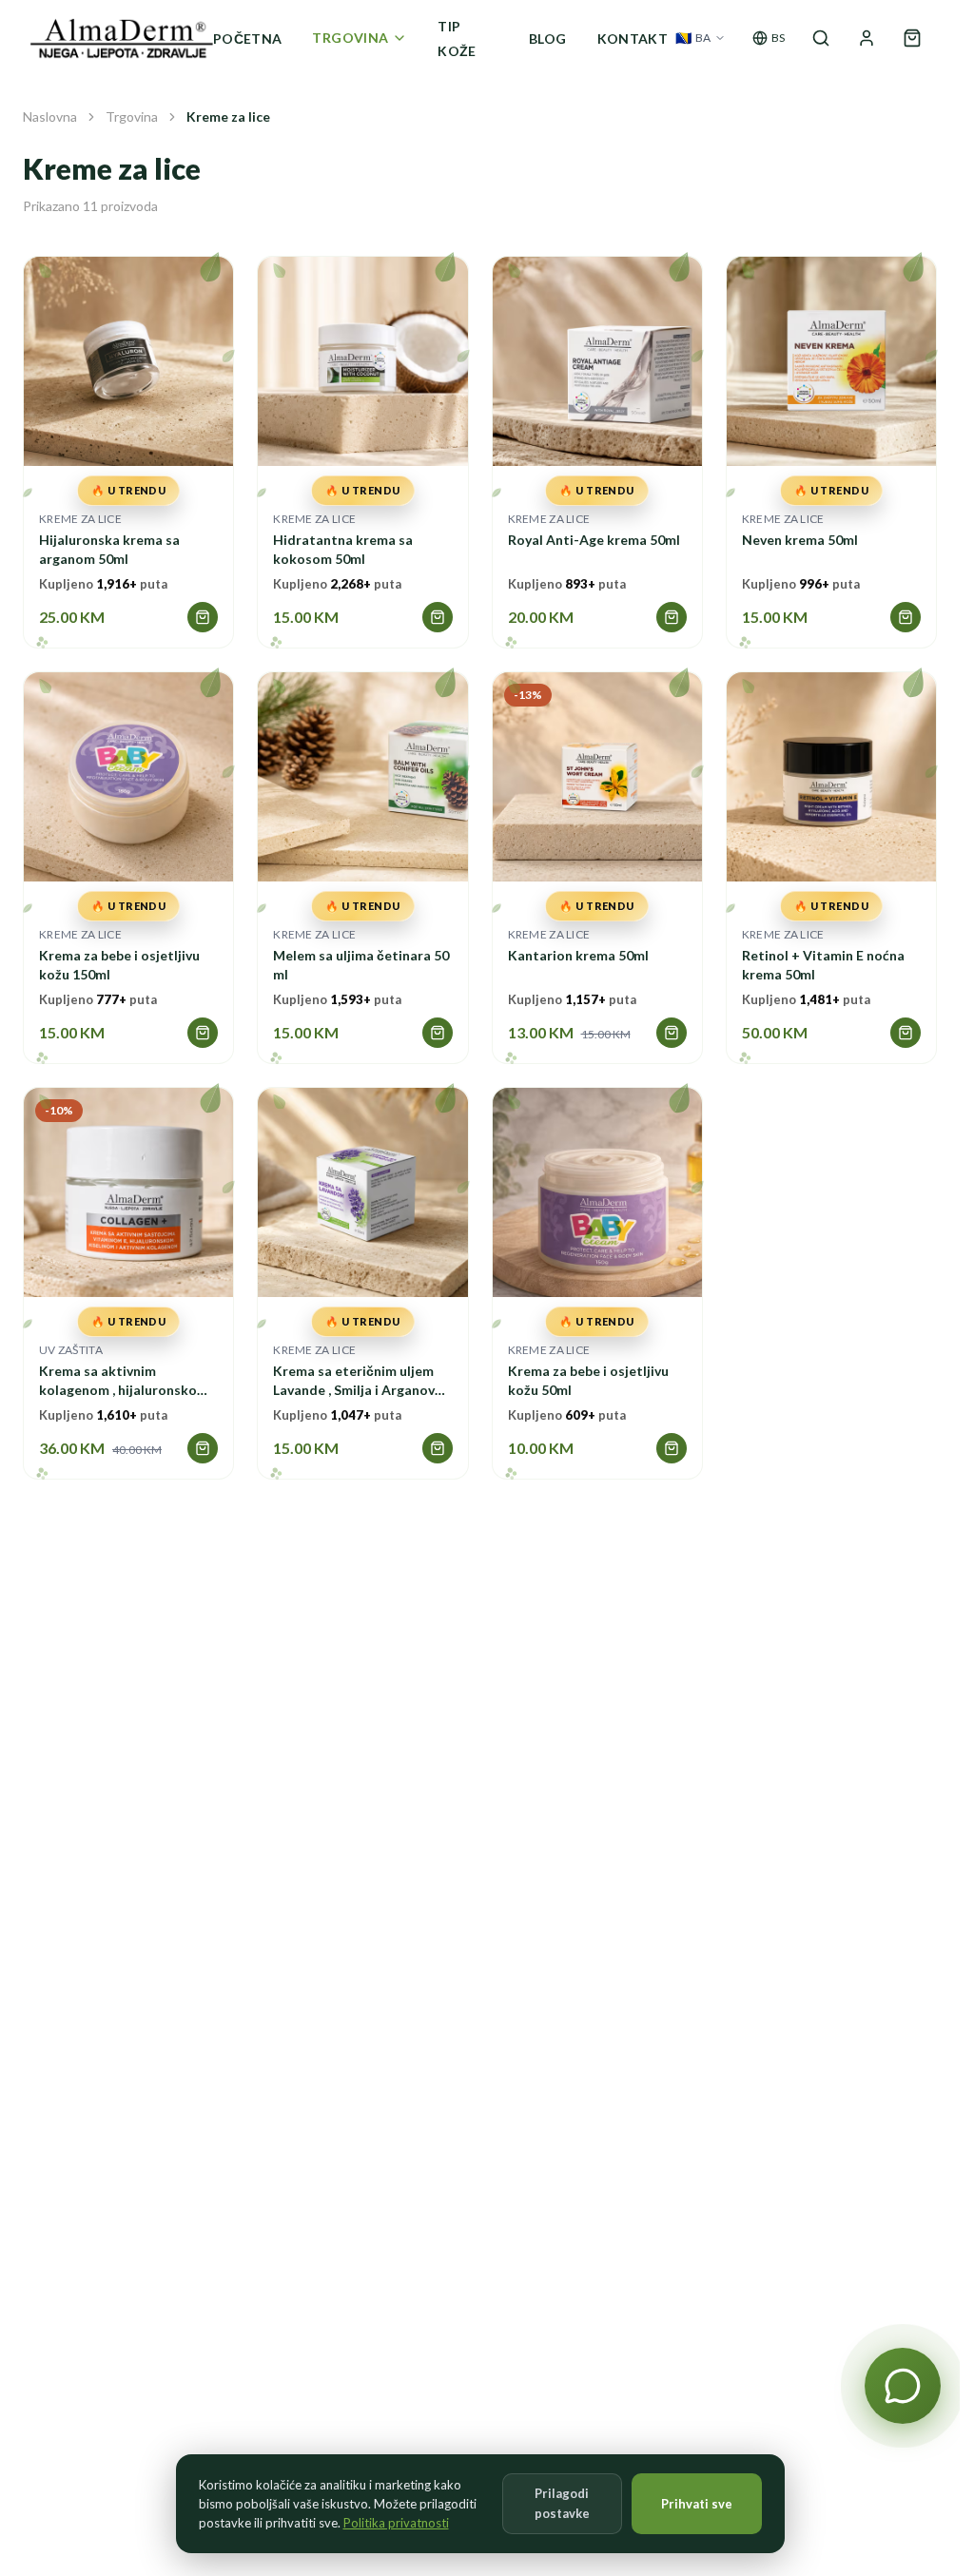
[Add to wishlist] (106, 377)
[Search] (821, 38)
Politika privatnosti (396, 2523)
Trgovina (132, 116)
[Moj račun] (867, 38)
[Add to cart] (203, 617)
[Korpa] (912, 38)
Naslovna (50, 116)
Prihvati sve (697, 2504)
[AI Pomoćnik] (903, 2386)
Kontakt (633, 39)
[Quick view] (151, 377)
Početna (247, 39)
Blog (547, 39)
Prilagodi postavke (562, 2503)
